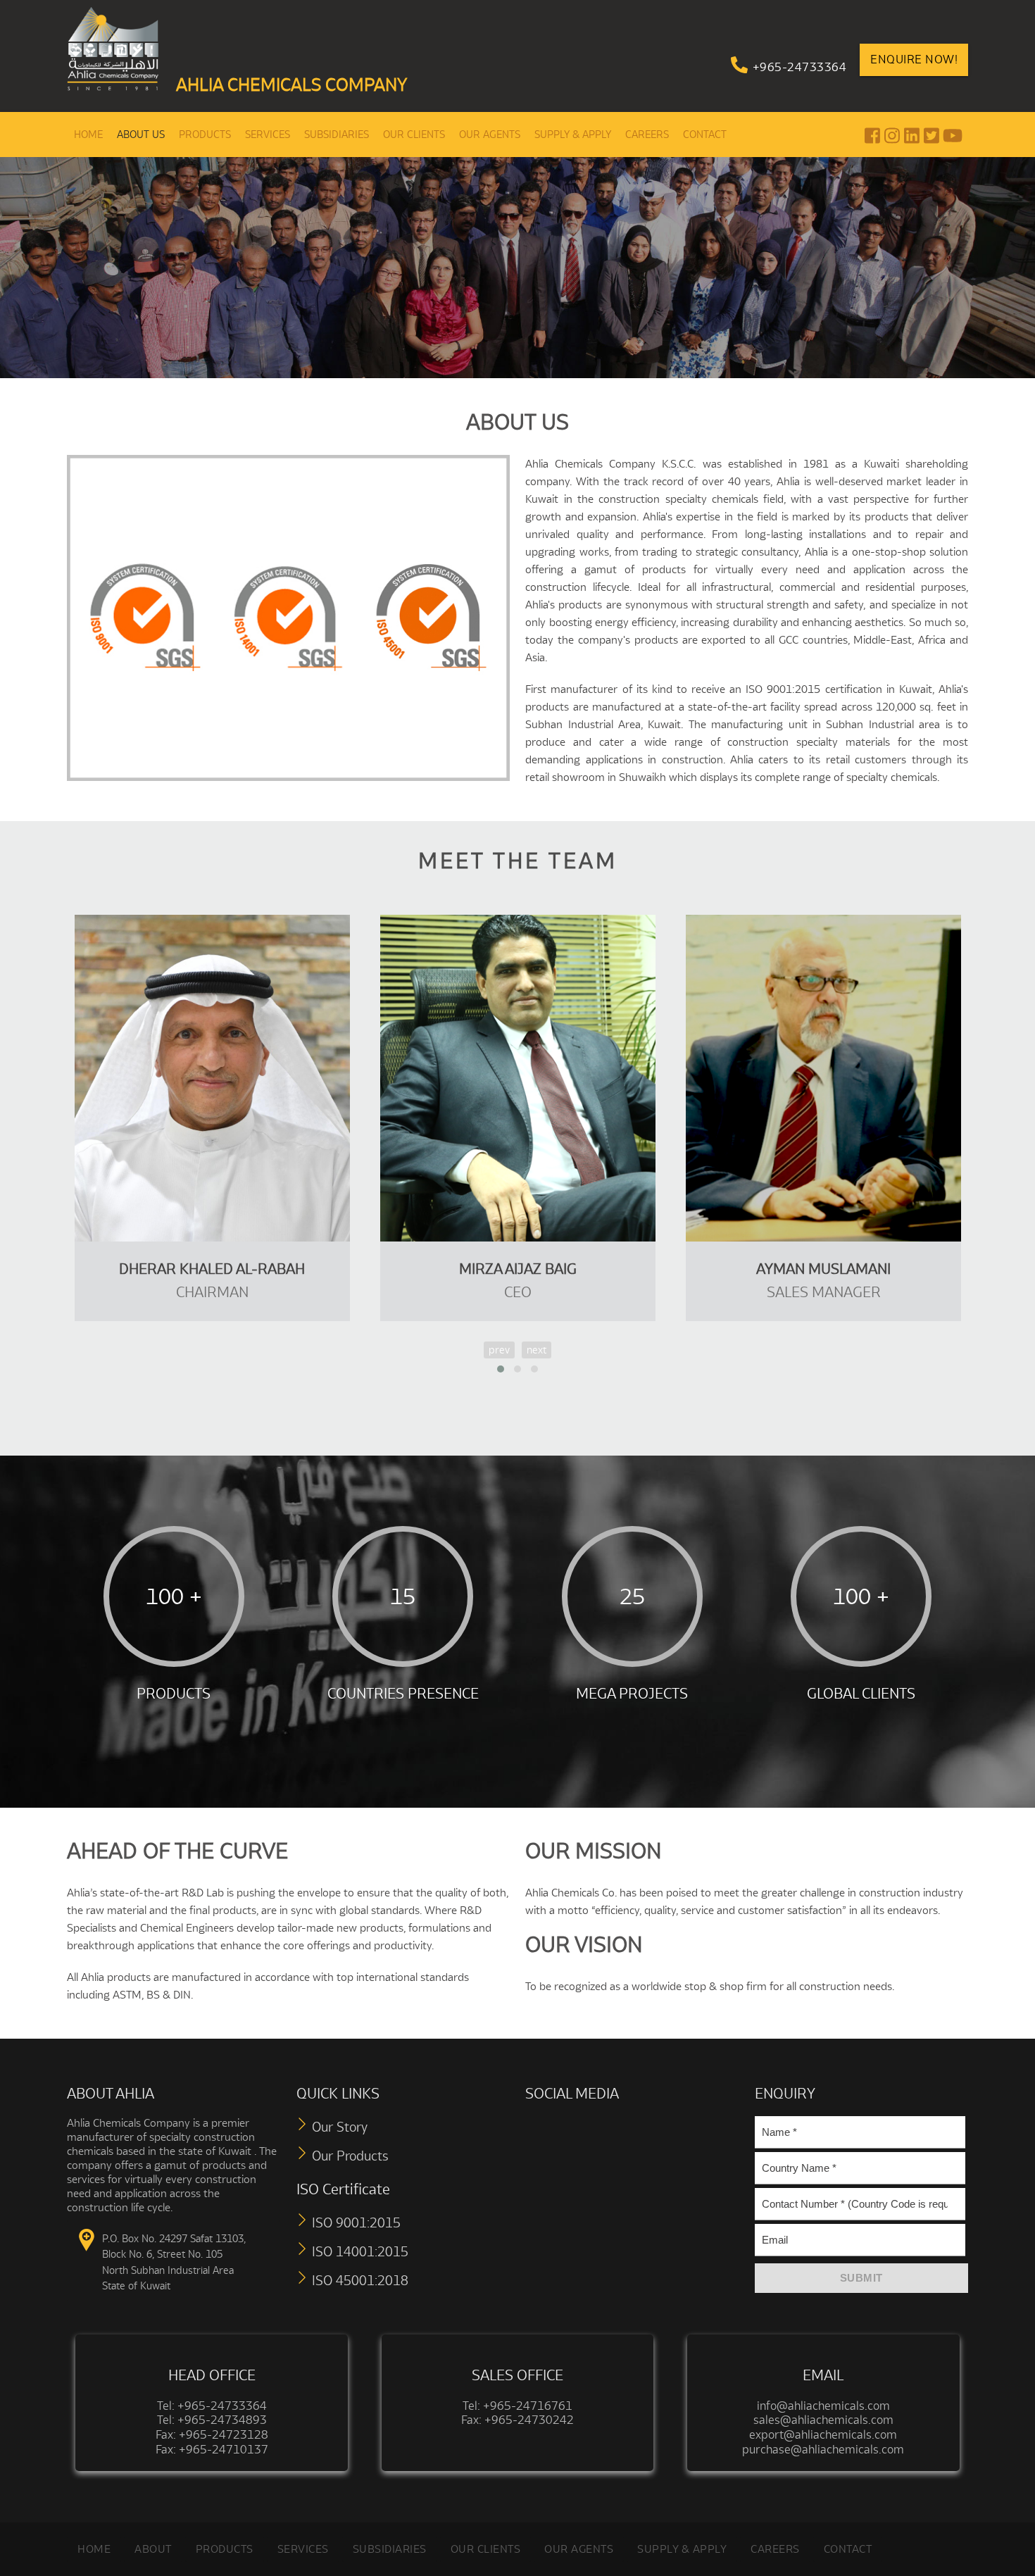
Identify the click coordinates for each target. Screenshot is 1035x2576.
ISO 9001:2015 (356, 2222)
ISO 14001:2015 (360, 2251)
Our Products (350, 2156)
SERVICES (268, 135)
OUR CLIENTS (414, 135)
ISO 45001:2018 (360, 2280)
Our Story (340, 2127)
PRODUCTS (205, 135)
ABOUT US (141, 135)
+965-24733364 (800, 67)
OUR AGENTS (490, 135)
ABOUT (153, 2549)
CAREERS (647, 135)
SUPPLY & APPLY (573, 135)
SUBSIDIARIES (337, 135)
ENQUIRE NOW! (914, 59)
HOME (88, 135)
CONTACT (705, 135)
